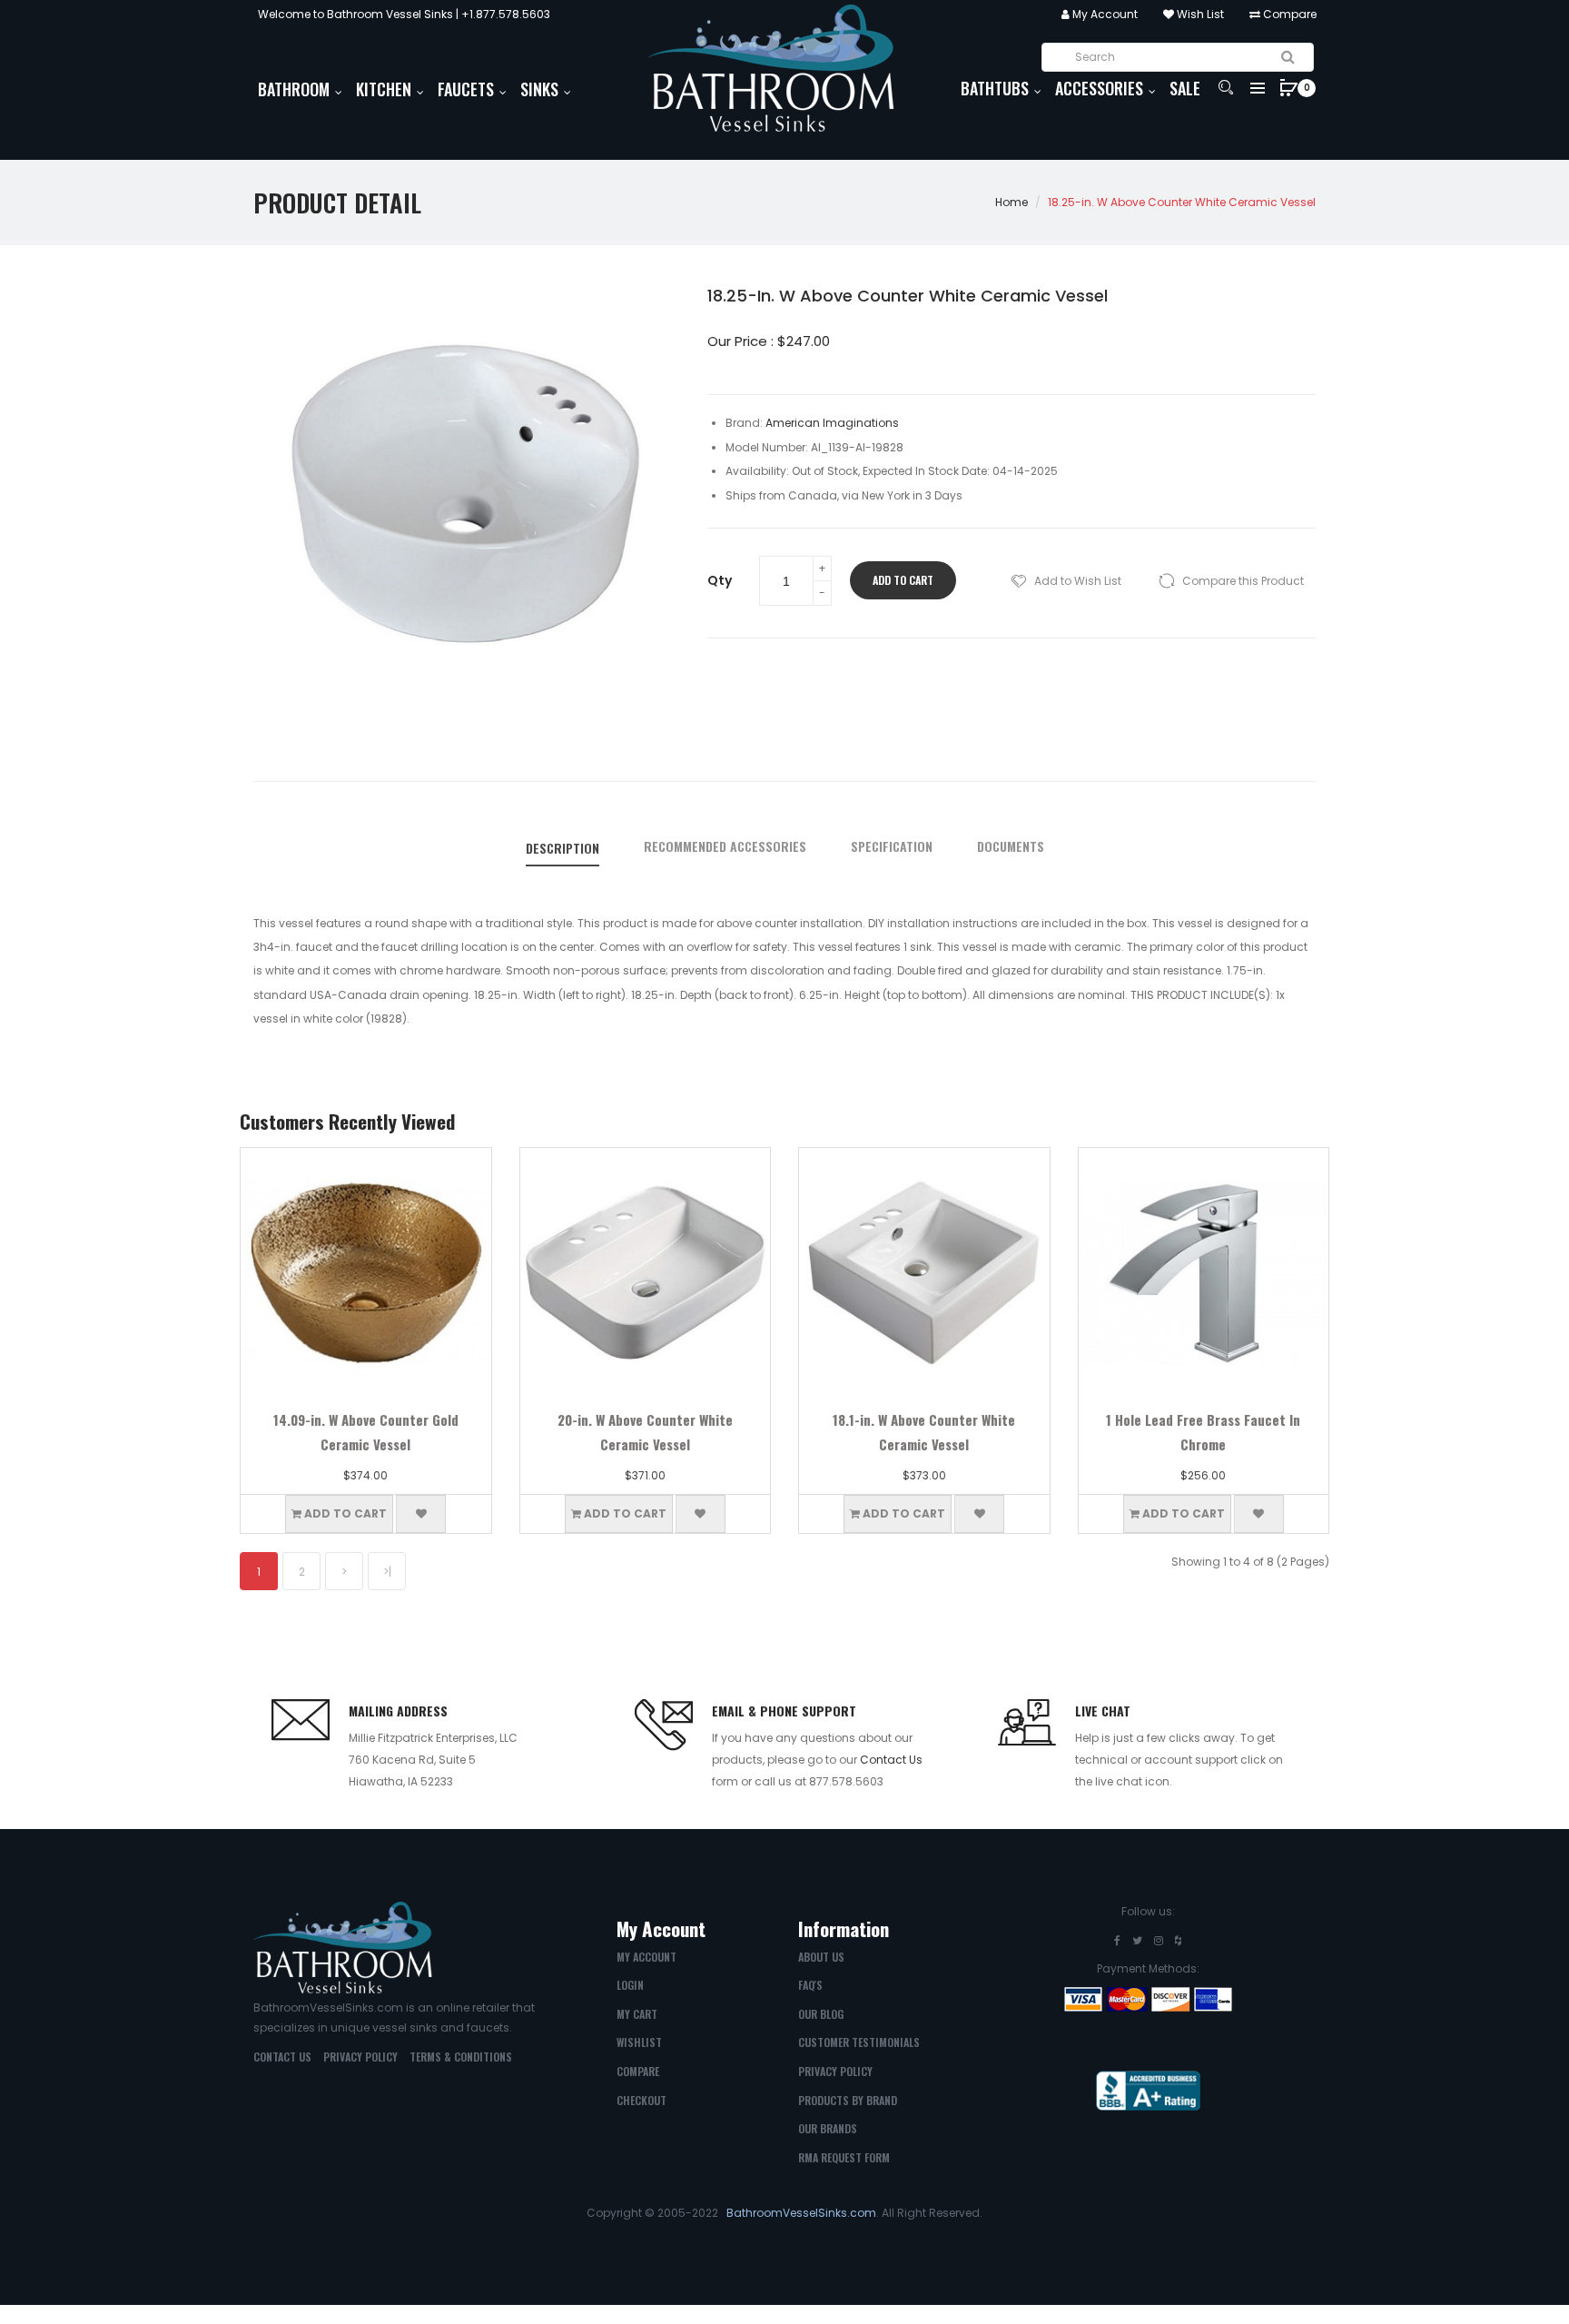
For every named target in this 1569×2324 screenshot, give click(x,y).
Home (1011, 202)
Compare (1288, 14)
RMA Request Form (844, 2157)
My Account (1104, 14)
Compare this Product (1243, 581)
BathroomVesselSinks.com (801, 2213)
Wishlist (639, 2042)
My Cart (637, 2014)
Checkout (641, 2100)
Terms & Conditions (461, 2057)
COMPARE (638, 2071)
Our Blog (821, 2014)
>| (387, 1572)
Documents (1011, 846)
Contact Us (891, 1760)
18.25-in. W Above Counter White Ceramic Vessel (1182, 202)
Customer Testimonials (859, 2042)
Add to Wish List (1078, 581)
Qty (720, 580)
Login (630, 1985)
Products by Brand (848, 2100)
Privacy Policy (360, 2057)
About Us (821, 1957)
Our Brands (828, 2128)
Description (562, 848)
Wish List (1199, 14)
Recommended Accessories (725, 846)
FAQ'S (810, 1985)
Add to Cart (903, 580)
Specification (892, 846)
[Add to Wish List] (421, 1514)
